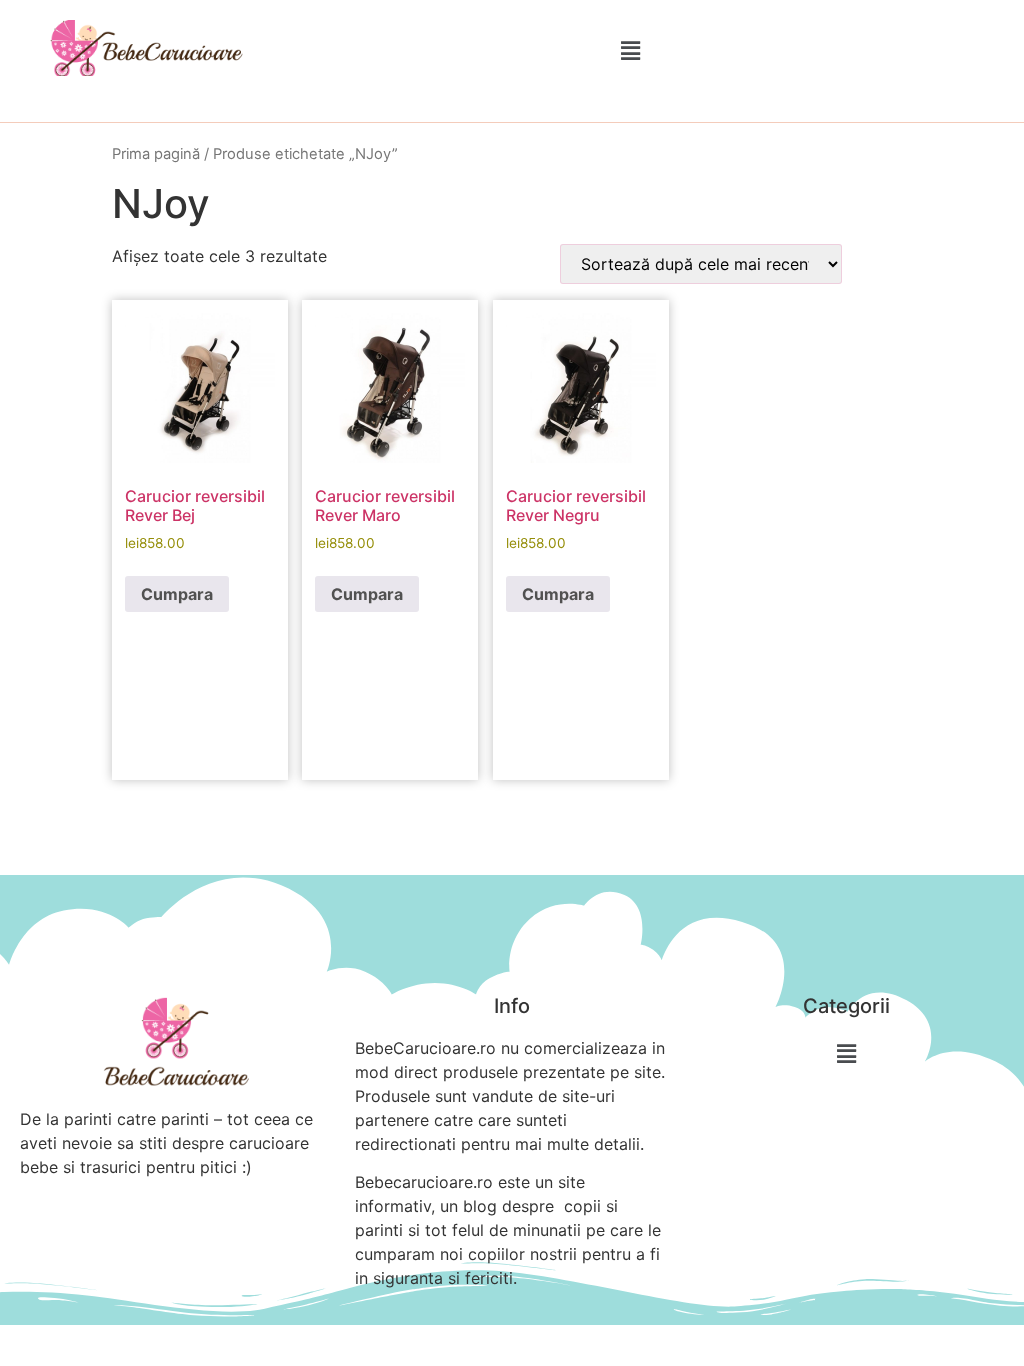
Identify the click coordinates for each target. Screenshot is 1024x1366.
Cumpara (177, 594)
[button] (630, 50)
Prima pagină (156, 154)
